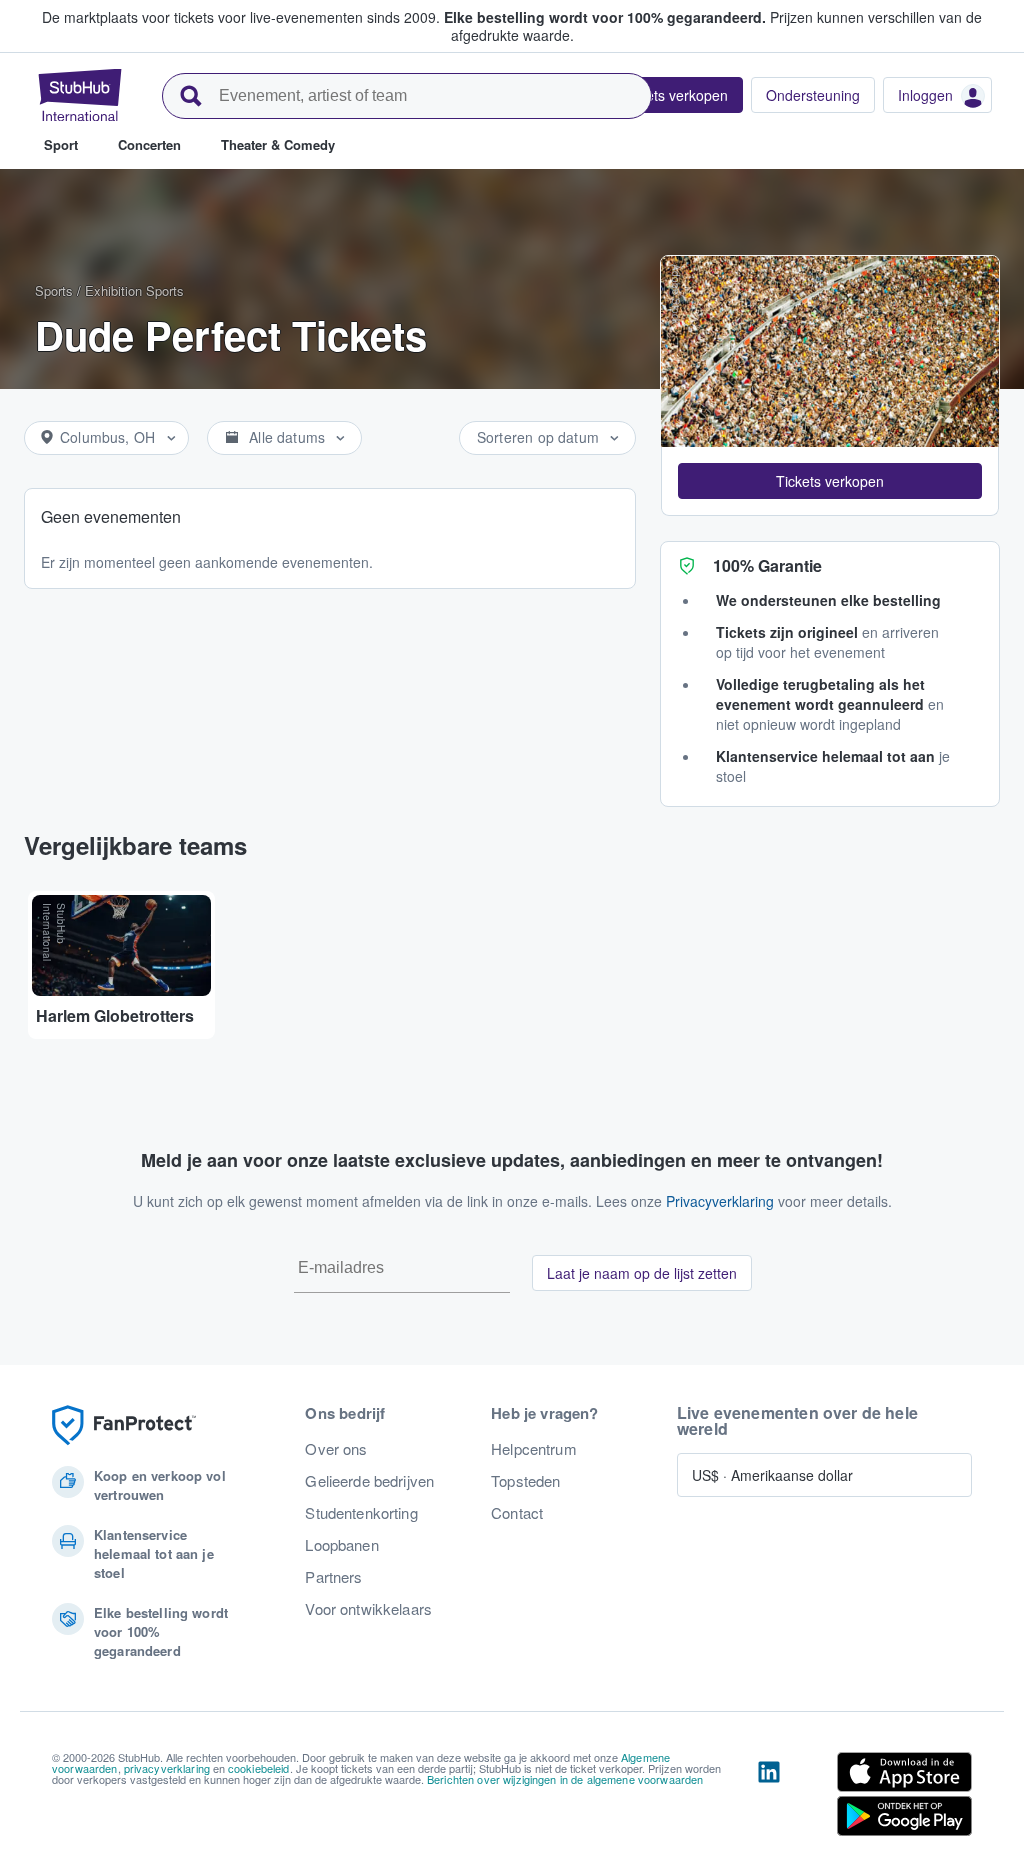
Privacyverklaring (720, 1201)
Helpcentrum (534, 1449)
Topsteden (525, 1481)
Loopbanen (341, 1545)
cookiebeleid (259, 1768)
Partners (333, 1577)
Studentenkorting (361, 1513)
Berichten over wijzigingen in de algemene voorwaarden (565, 1779)
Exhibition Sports (134, 290)
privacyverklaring (167, 1768)
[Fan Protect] (124, 1425)
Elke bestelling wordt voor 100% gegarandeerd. (605, 17)
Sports (54, 290)
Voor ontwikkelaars (368, 1609)
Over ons (336, 1449)
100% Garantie (767, 565)
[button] (830, 481)
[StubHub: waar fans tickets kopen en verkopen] (80, 95)
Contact (517, 1513)
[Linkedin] (769, 1798)
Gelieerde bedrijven (369, 1481)
